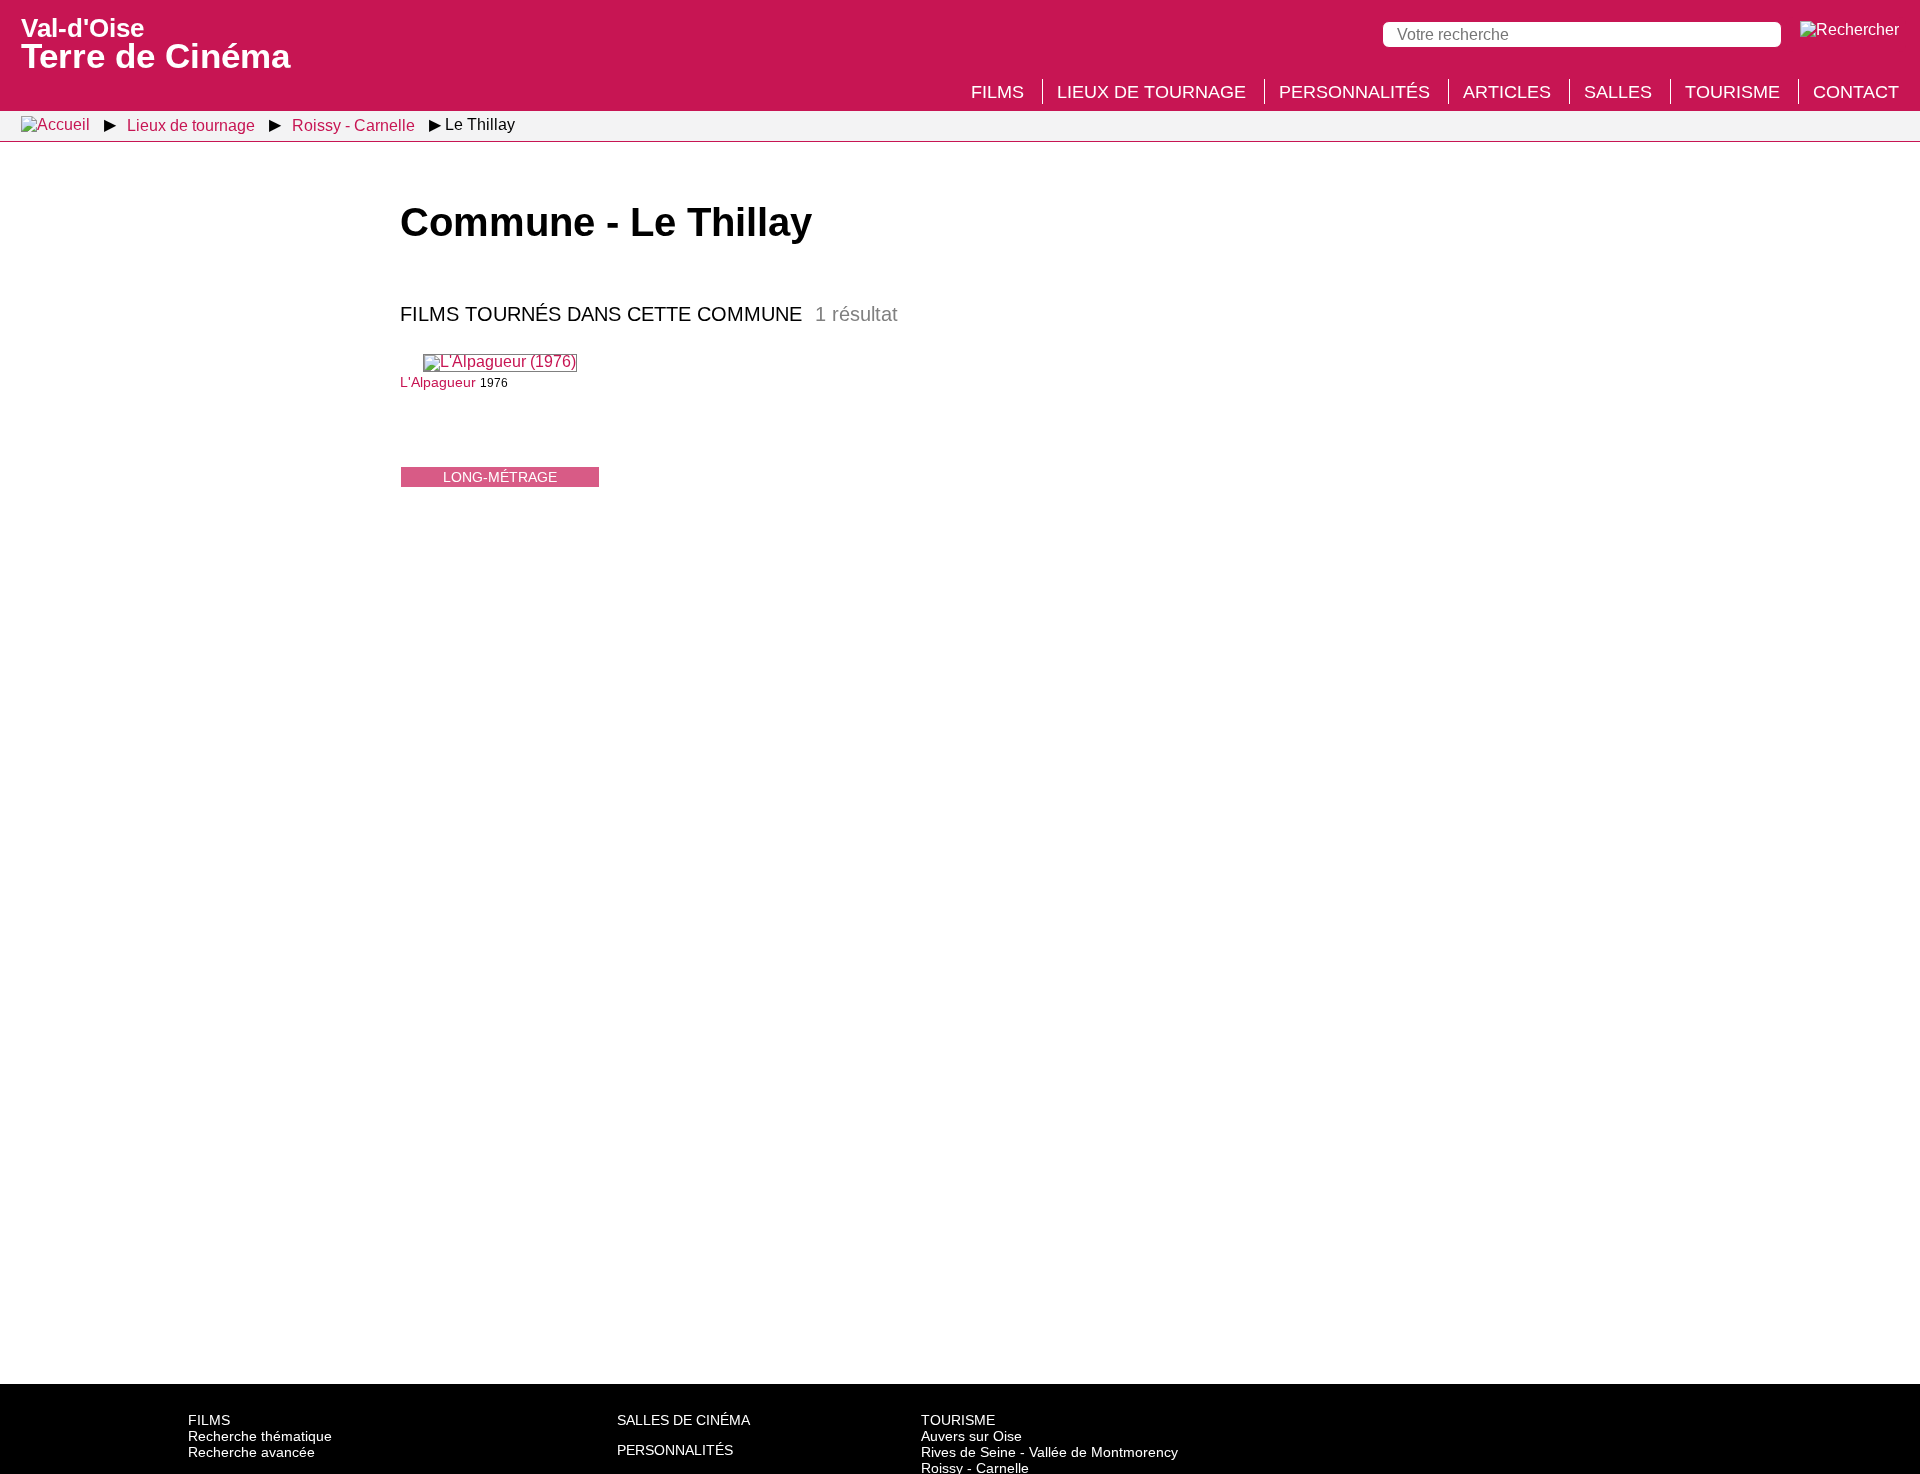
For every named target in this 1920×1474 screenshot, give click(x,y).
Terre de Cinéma (155, 42)
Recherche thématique (260, 1436)
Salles (1618, 92)
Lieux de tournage (1151, 92)
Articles (1507, 92)
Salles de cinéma (683, 1420)
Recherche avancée (251, 1452)
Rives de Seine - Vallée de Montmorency (1049, 1452)
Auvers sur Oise (971, 1436)
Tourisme (1732, 92)
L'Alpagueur (438, 382)
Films (997, 92)
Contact (1856, 92)
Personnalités (1354, 92)
